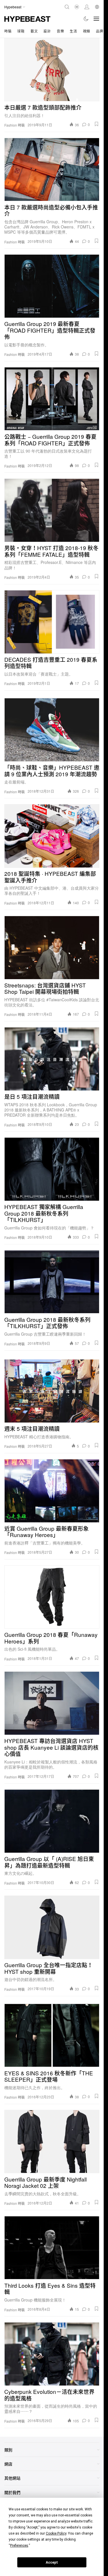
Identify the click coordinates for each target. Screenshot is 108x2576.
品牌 (100, 31)
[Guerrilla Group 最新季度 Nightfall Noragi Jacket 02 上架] (52, 2142)
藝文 (34, 31)
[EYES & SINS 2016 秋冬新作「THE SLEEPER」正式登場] (52, 2035)
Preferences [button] (19, 2546)
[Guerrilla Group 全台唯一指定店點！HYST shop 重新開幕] (52, 1927)
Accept (52, 2562)
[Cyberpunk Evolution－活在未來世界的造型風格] (52, 2354)
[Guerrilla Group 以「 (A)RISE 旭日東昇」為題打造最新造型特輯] (52, 1821)
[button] (96, 124)
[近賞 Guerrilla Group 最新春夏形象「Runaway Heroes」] (52, 1491)
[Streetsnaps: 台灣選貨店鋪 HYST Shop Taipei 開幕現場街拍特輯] (52, 947)
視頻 (87, 31)
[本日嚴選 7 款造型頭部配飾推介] (52, 70)
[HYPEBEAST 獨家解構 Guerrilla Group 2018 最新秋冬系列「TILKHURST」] (52, 1169)
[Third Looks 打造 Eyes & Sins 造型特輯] (52, 2248)
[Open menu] (96, 19)
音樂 (60, 31)
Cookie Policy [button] (56, 2533)
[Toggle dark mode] (86, 19)
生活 (73, 31)
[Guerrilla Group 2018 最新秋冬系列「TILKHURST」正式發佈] (52, 1282)
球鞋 (21, 31)
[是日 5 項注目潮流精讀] (52, 1059)
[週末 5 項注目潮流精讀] (52, 1391)
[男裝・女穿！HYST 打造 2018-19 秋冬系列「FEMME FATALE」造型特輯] (52, 510)
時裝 (8, 31)
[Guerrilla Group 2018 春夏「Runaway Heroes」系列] (52, 1597)
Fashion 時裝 (15, 125)
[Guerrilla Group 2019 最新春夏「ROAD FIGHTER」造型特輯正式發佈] (52, 286)
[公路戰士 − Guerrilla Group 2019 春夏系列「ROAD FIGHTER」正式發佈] (52, 399)
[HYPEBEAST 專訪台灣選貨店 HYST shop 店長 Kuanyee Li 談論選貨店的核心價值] (52, 1703)
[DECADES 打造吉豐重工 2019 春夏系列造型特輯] (52, 622)
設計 (47, 31)
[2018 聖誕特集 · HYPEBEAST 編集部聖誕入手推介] (52, 836)
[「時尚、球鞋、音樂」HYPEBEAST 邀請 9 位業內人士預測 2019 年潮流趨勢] (52, 730)
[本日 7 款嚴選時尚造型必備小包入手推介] (52, 169)
